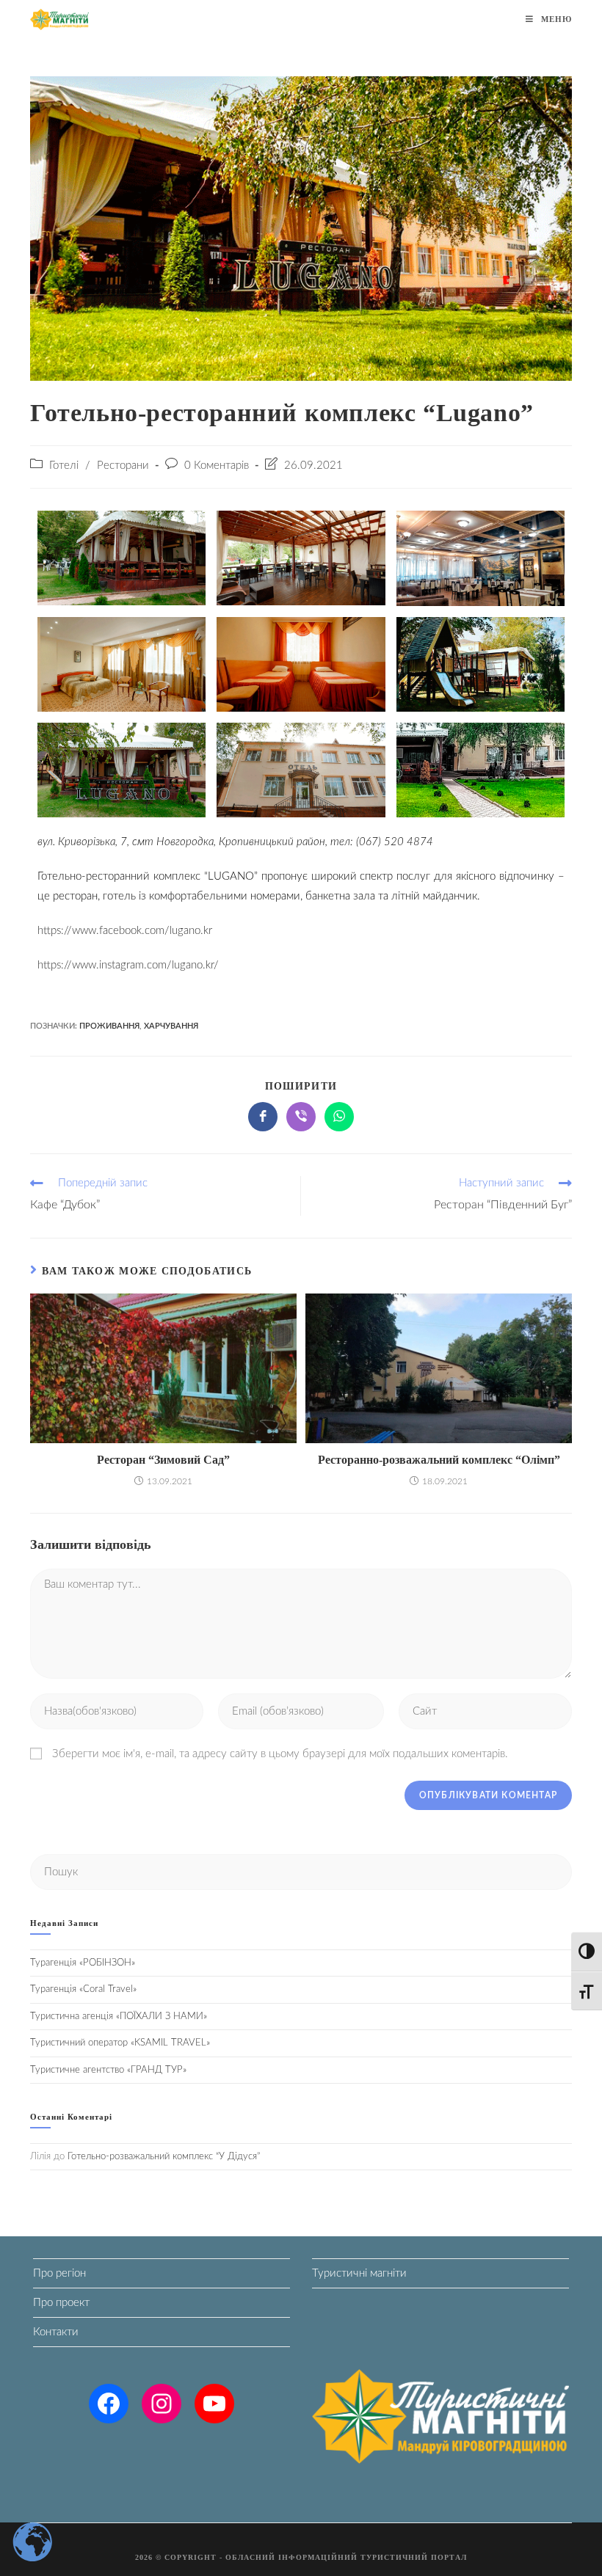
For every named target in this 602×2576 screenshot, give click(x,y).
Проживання (109, 1026)
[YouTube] (214, 2404)
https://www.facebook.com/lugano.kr (126, 931)
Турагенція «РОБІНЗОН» (83, 1963)
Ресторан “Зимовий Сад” (163, 1460)
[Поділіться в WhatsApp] (339, 1117)
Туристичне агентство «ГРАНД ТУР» (108, 2070)
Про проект (61, 2303)
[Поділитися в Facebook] (263, 1117)
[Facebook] (109, 2404)
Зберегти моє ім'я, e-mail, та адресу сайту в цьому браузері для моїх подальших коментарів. (280, 1754)
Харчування (171, 1026)
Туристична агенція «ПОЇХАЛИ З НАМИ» (119, 2017)
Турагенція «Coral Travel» (83, 1989)
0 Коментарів (217, 466)
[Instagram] (162, 2404)
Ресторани (123, 466)
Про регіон (59, 2273)
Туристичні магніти (359, 2273)
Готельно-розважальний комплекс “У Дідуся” (164, 2157)
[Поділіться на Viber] (301, 1117)
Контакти (56, 2332)
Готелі (64, 466)
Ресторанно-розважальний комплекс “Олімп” (439, 1460)
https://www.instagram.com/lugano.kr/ (128, 965)
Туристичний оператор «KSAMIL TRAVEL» (120, 2043)
